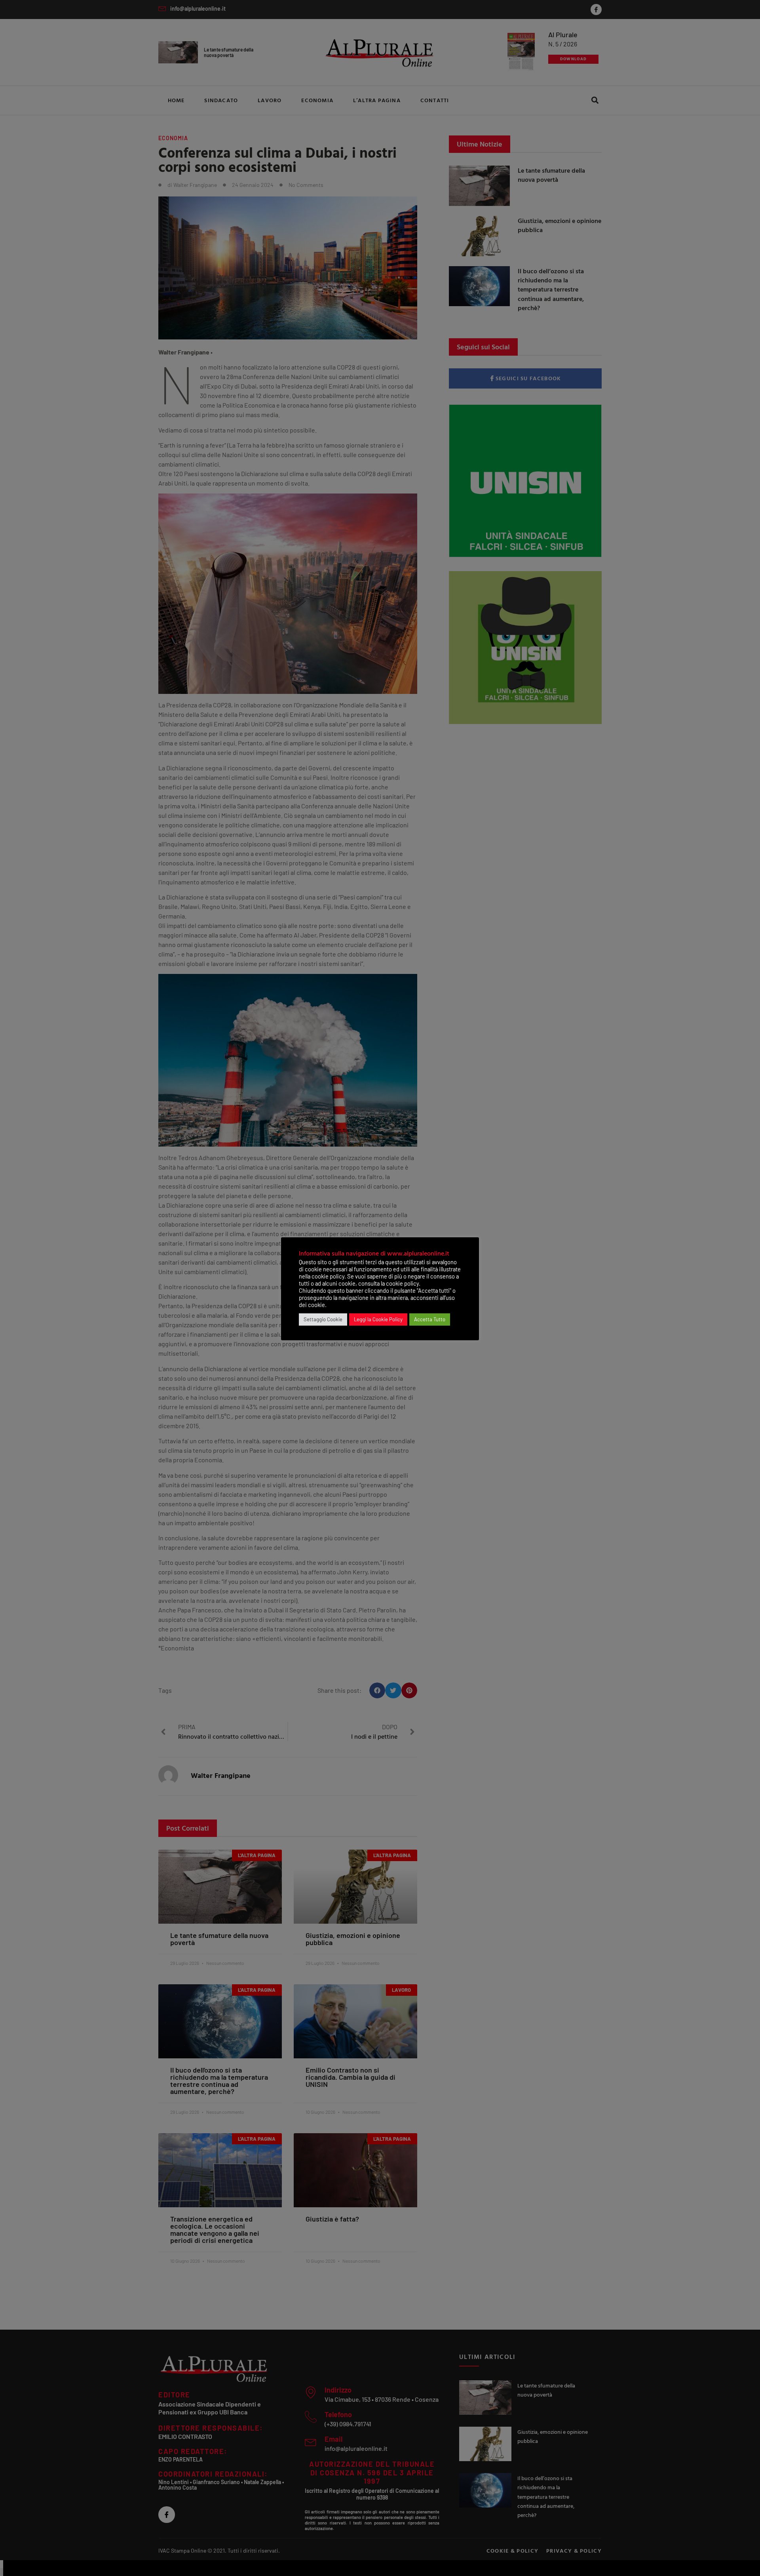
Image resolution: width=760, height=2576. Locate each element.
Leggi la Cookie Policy (378, 1319)
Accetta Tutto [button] (430, 1319)
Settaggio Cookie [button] (323, 1319)
